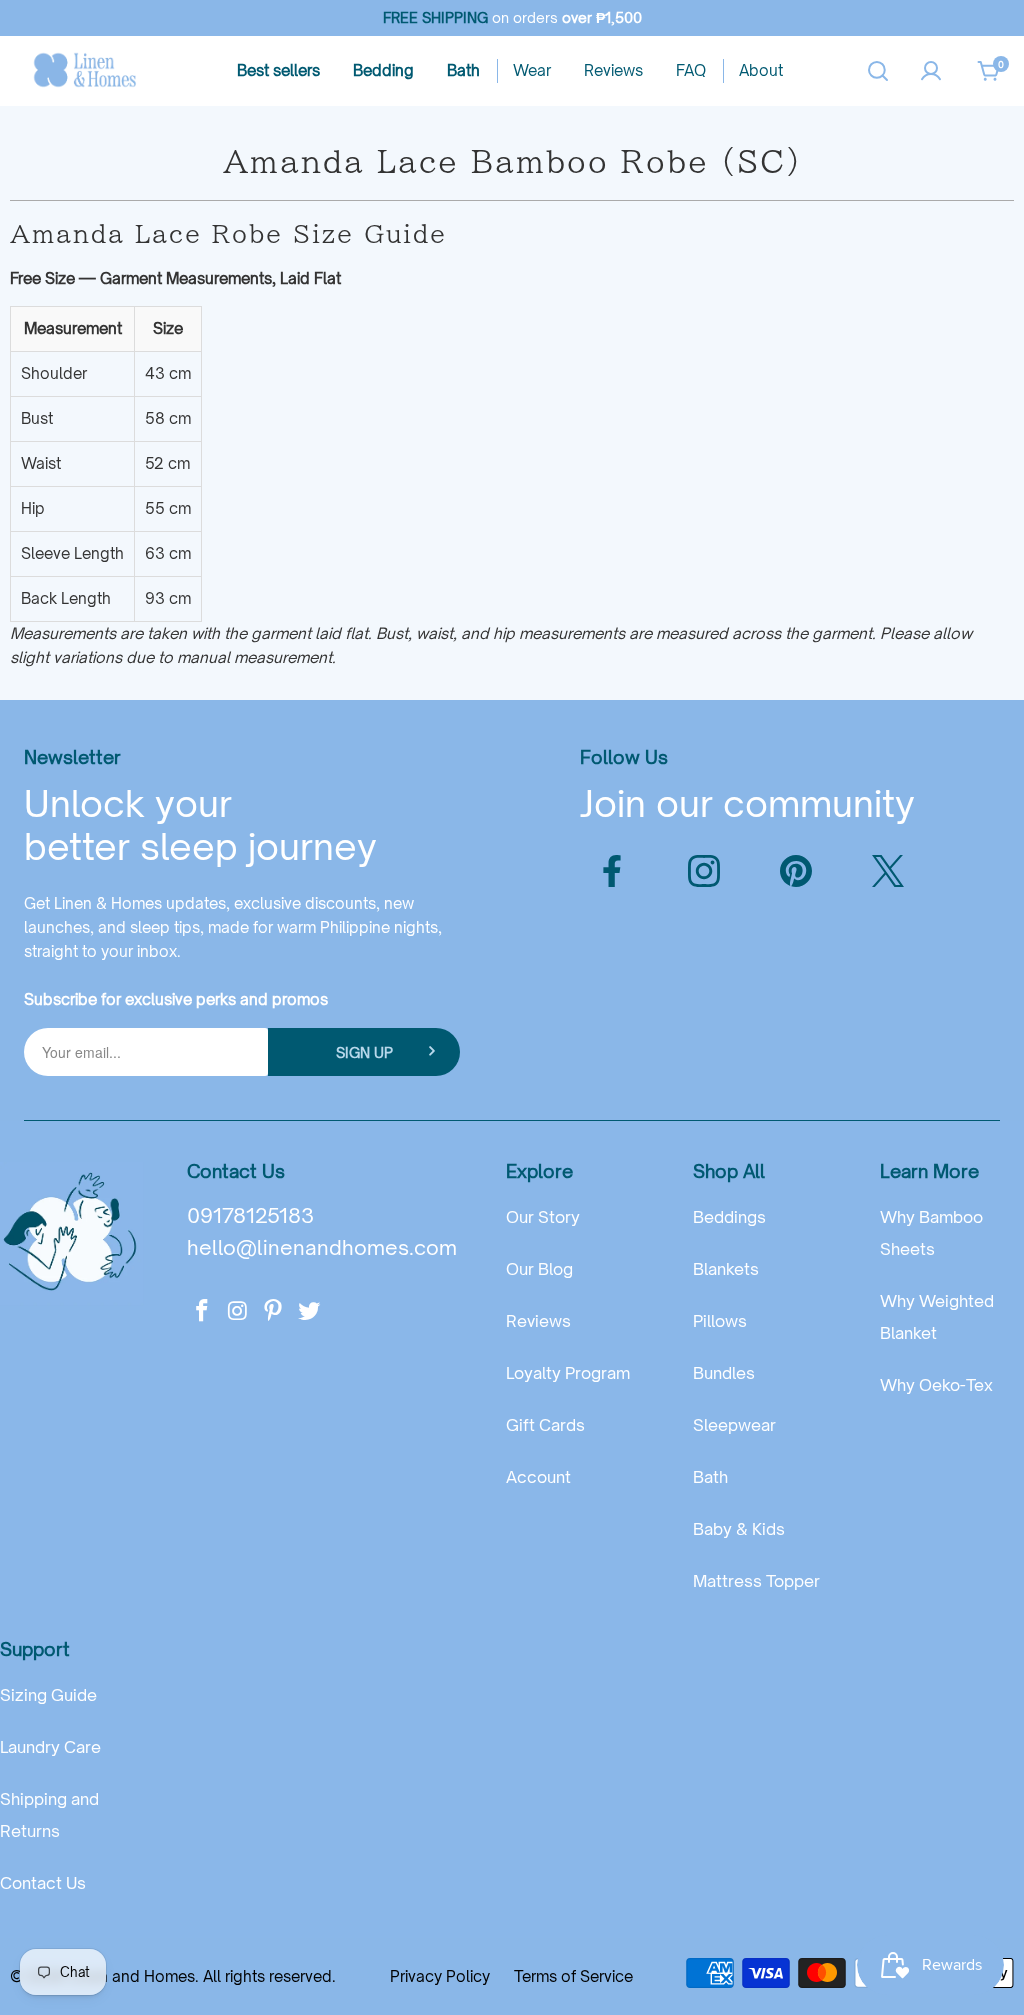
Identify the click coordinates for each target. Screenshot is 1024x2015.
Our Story (543, 1217)
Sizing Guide (48, 1695)
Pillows (720, 1321)
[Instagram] (704, 871)
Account (538, 1477)
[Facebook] (612, 871)
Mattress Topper (756, 1581)
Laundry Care (50, 1747)
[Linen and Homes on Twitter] (309, 1311)
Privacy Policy (440, 1976)
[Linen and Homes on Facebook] (202, 1311)
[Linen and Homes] (85, 71)
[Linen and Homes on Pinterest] (274, 1311)
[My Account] (931, 71)
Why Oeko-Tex (936, 1385)
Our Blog (539, 1269)
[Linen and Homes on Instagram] (238, 1311)
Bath (710, 1477)
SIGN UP (364, 1052)
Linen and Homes (132, 1976)
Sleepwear (734, 1425)
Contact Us (43, 1883)
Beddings (729, 1217)
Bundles (724, 1373)
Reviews (538, 1321)
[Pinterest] (796, 871)
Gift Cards (545, 1425)
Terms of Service (573, 1976)
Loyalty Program (568, 1373)
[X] (888, 871)
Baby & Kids (739, 1529)
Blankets (726, 1269)
